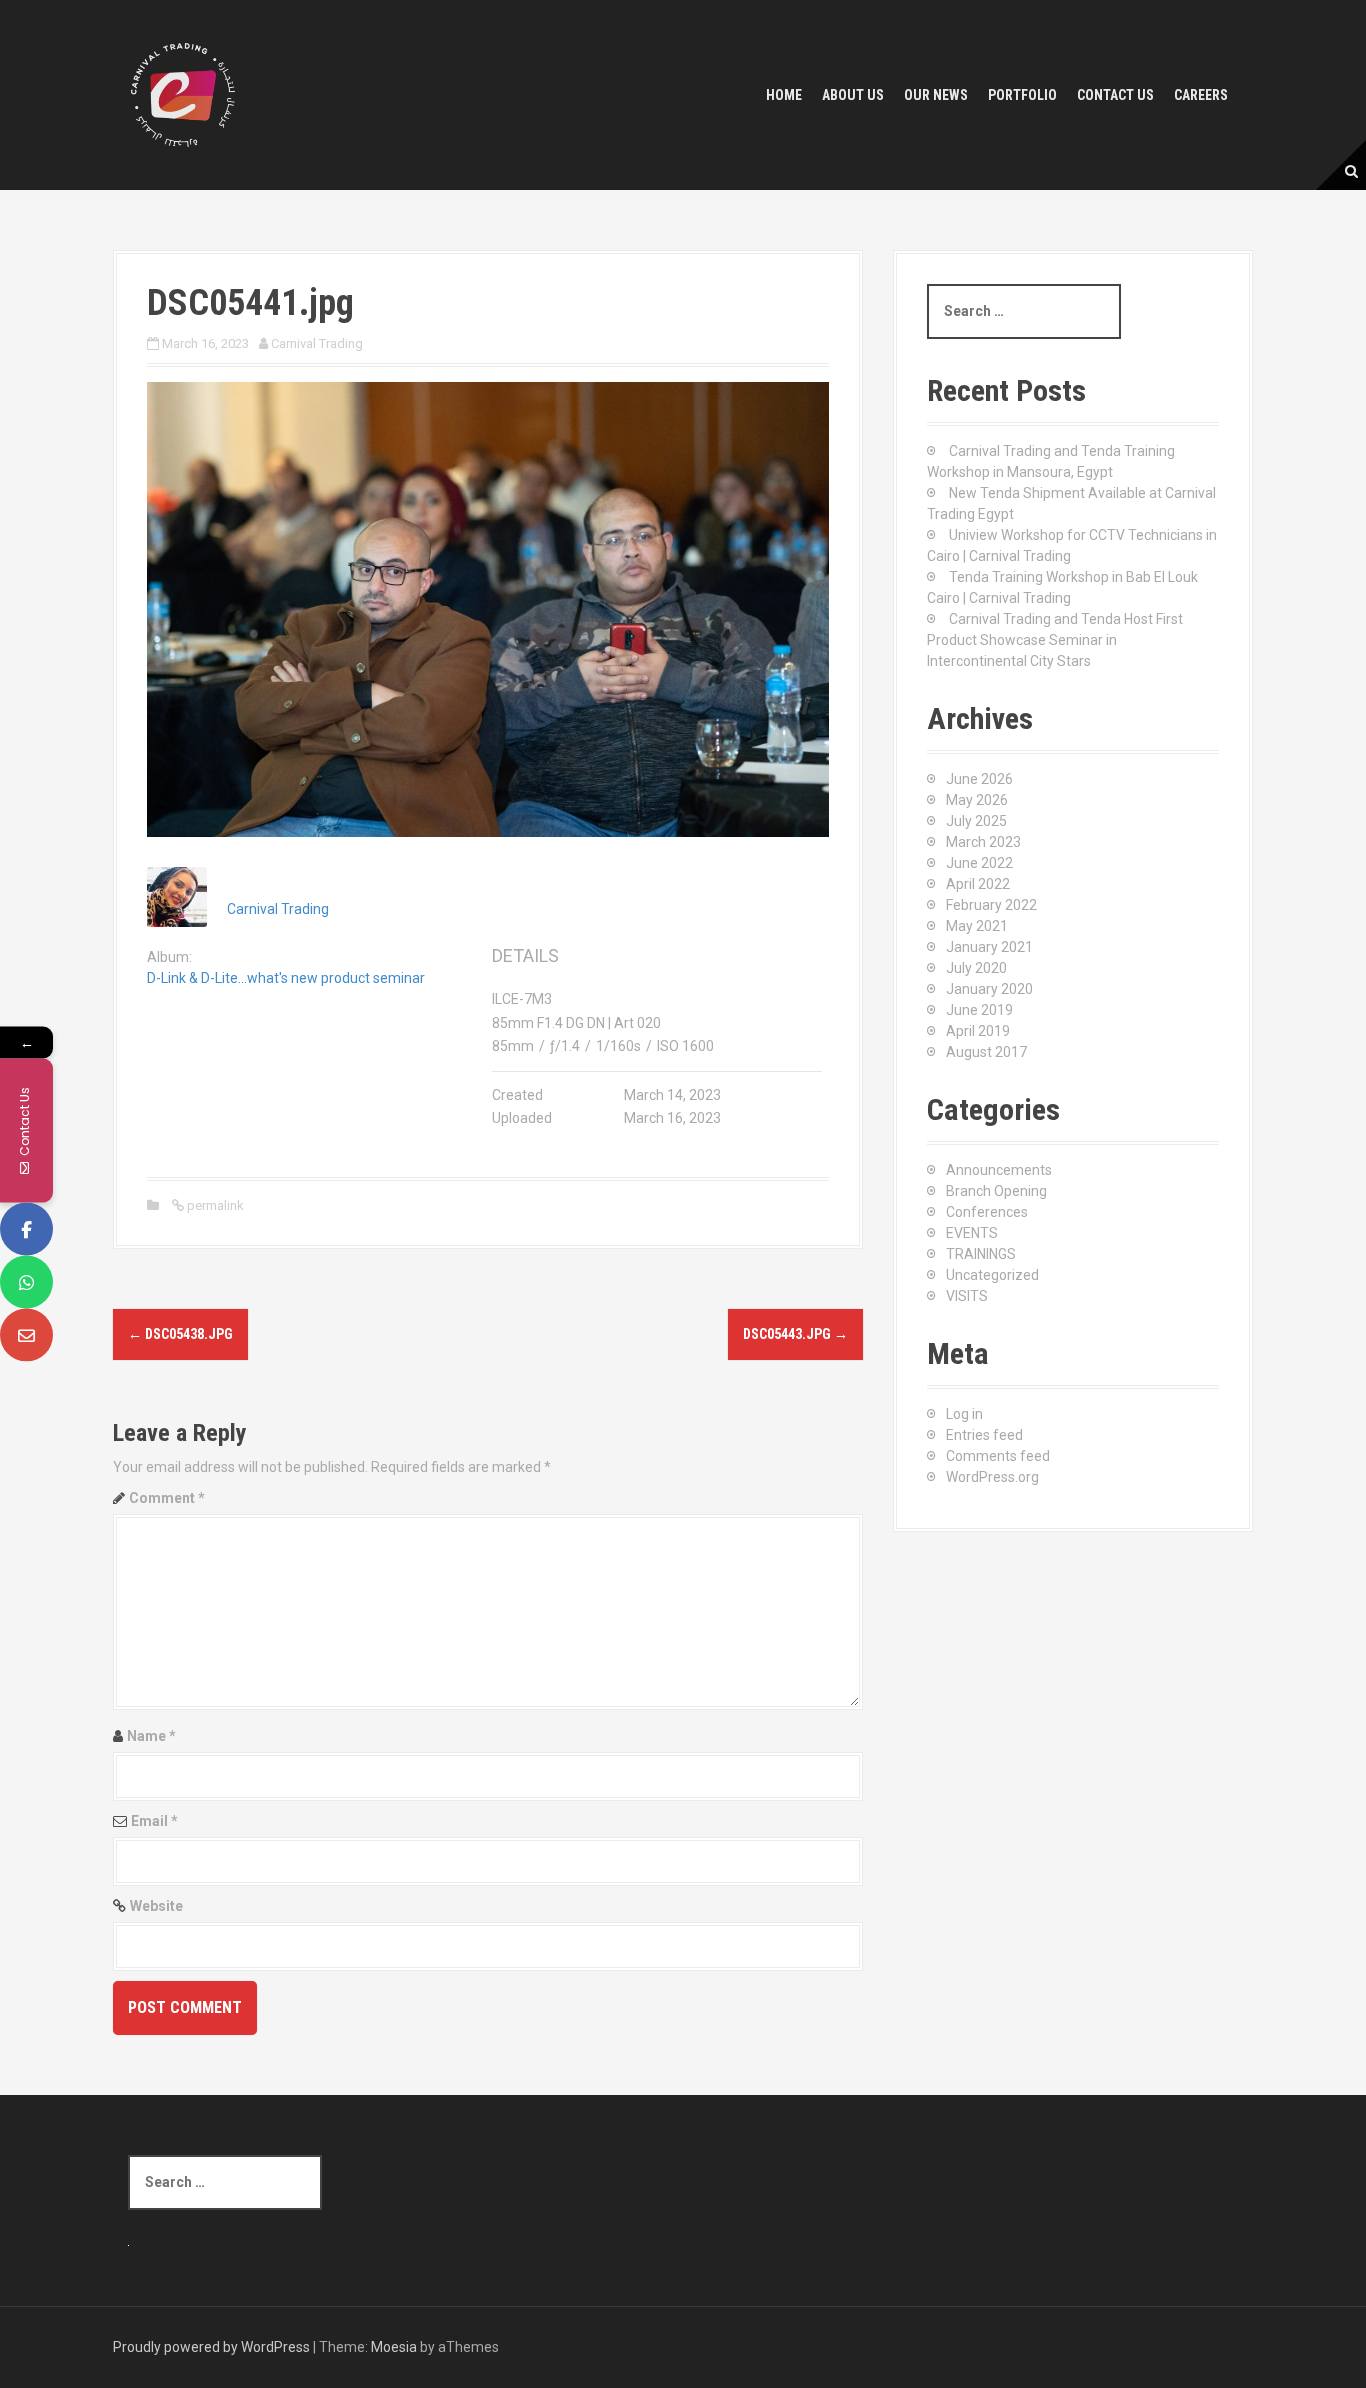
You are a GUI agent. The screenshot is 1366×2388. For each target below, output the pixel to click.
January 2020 (989, 989)
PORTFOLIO (1022, 95)
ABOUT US (853, 95)
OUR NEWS (936, 95)
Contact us (1115, 95)
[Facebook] (26, 1229)
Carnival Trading (317, 343)
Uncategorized (992, 1275)
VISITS (967, 1296)
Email (154, 1821)
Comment (167, 1498)
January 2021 (989, 947)
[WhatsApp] (26, 1282)
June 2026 (979, 779)
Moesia (394, 2347)
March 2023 (983, 842)
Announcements (999, 1170)
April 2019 (978, 1031)
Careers (1201, 95)
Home (784, 95)
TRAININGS (981, 1254)
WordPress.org (992, 1477)
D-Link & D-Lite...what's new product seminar (286, 978)
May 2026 (977, 800)
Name (151, 1736)
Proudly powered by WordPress (211, 2347)
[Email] (26, 1335)
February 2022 (991, 905)
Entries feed (984, 1435)
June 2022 (979, 863)
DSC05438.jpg (180, 1334)
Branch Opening (996, 1191)
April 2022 (978, 884)
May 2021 (977, 926)
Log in (964, 1414)
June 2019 (979, 1010)
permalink (214, 1205)
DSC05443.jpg (795, 1334)
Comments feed (998, 1456)
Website (156, 1906)
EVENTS (972, 1233)
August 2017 (986, 1052)
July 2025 (976, 821)
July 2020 (976, 968)
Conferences (987, 1212)
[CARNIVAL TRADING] (183, 94)
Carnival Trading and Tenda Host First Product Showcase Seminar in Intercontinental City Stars (1055, 640)
